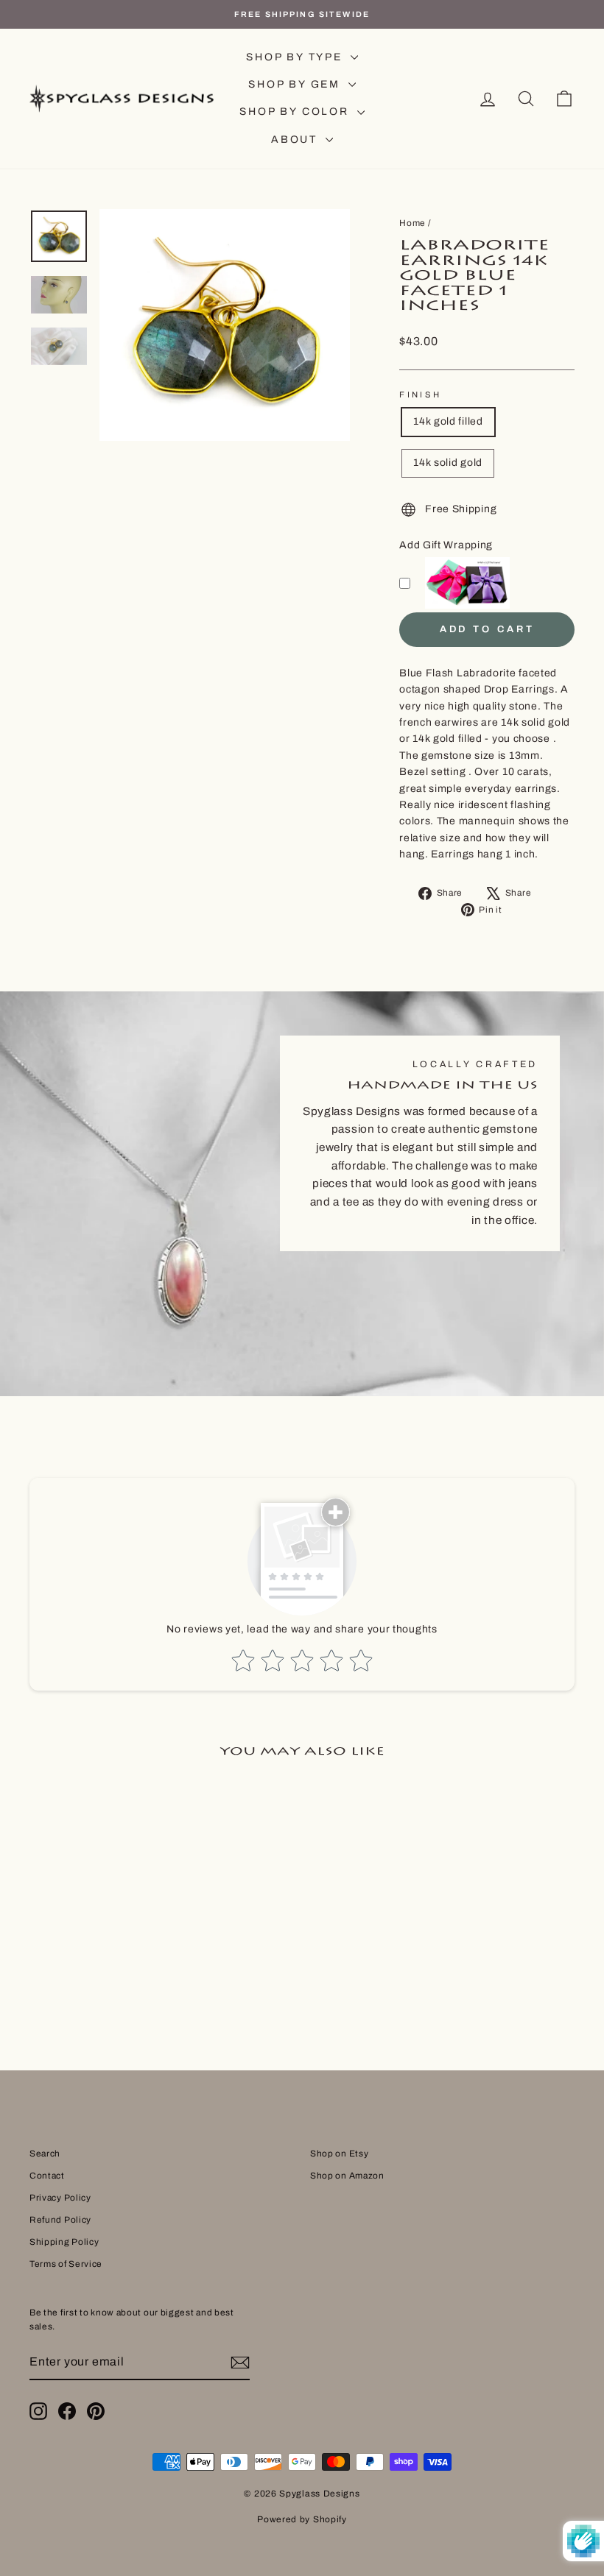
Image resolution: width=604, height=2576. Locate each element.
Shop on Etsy (339, 2154)
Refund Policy (60, 2220)
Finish (420, 394)
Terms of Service (66, 2264)
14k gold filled (448, 421)
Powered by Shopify (302, 2519)
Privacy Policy (60, 2198)
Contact (47, 2176)
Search (45, 2154)
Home (412, 223)
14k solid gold (448, 463)
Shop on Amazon (347, 2176)
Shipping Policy (64, 2242)
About (296, 139)
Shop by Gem (296, 84)
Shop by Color (296, 112)
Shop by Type (296, 57)
